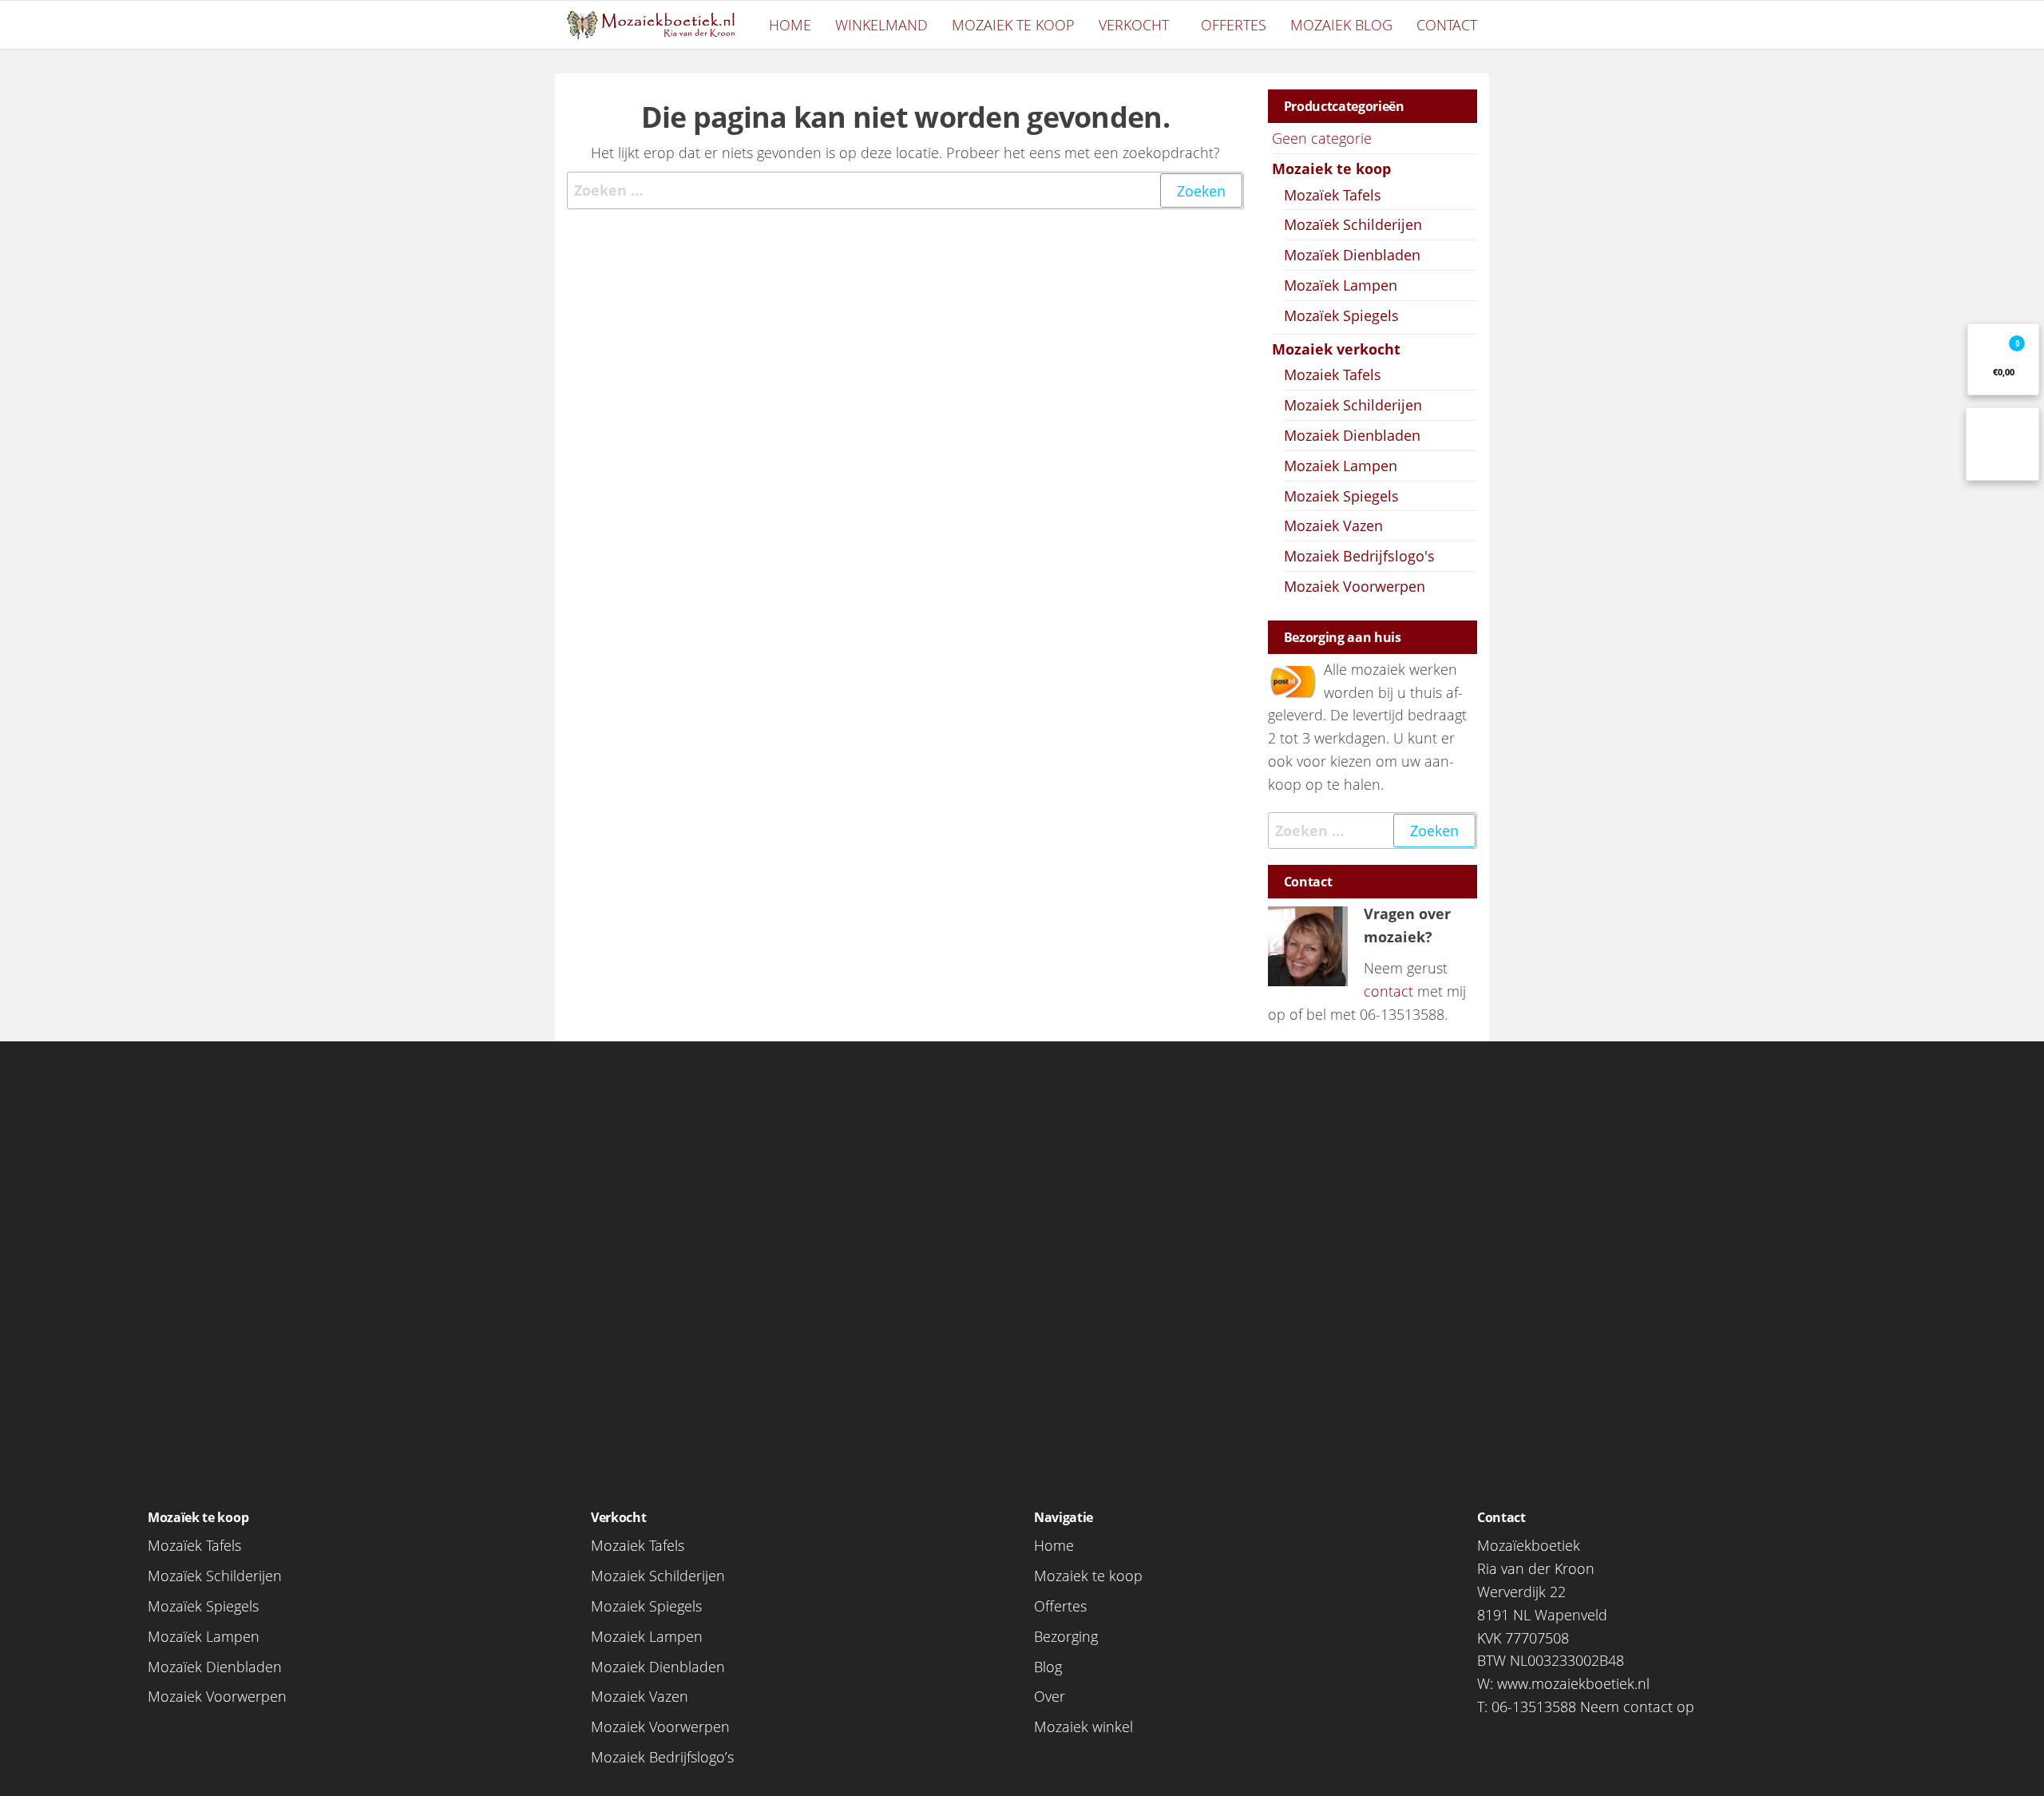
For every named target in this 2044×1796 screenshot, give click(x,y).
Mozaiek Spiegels (1341, 496)
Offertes (1234, 25)
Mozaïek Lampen (1341, 285)
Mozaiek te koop (1013, 25)
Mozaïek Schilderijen (1353, 224)
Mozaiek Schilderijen (1353, 405)
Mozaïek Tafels (1333, 195)
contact (1388, 991)
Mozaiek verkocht (1336, 349)
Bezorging (1066, 1636)
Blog (1048, 1667)
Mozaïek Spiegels (1341, 315)
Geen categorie (1322, 138)
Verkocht (1134, 25)
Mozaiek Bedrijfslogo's (1359, 556)
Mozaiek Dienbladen (1352, 435)
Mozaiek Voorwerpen (1355, 586)
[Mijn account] (2002, 444)
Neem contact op (1637, 1707)
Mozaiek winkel (1083, 1727)
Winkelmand (881, 25)
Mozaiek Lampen (1341, 466)
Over (1050, 1696)
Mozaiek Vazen (1333, 525)
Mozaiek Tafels (1333, 375)
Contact (1447, 25)
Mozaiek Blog (1341, 25)
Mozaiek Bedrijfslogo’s (662, 1757)
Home (790, 25)
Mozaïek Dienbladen (1352, 255)
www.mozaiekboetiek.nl (1573, 1683)
